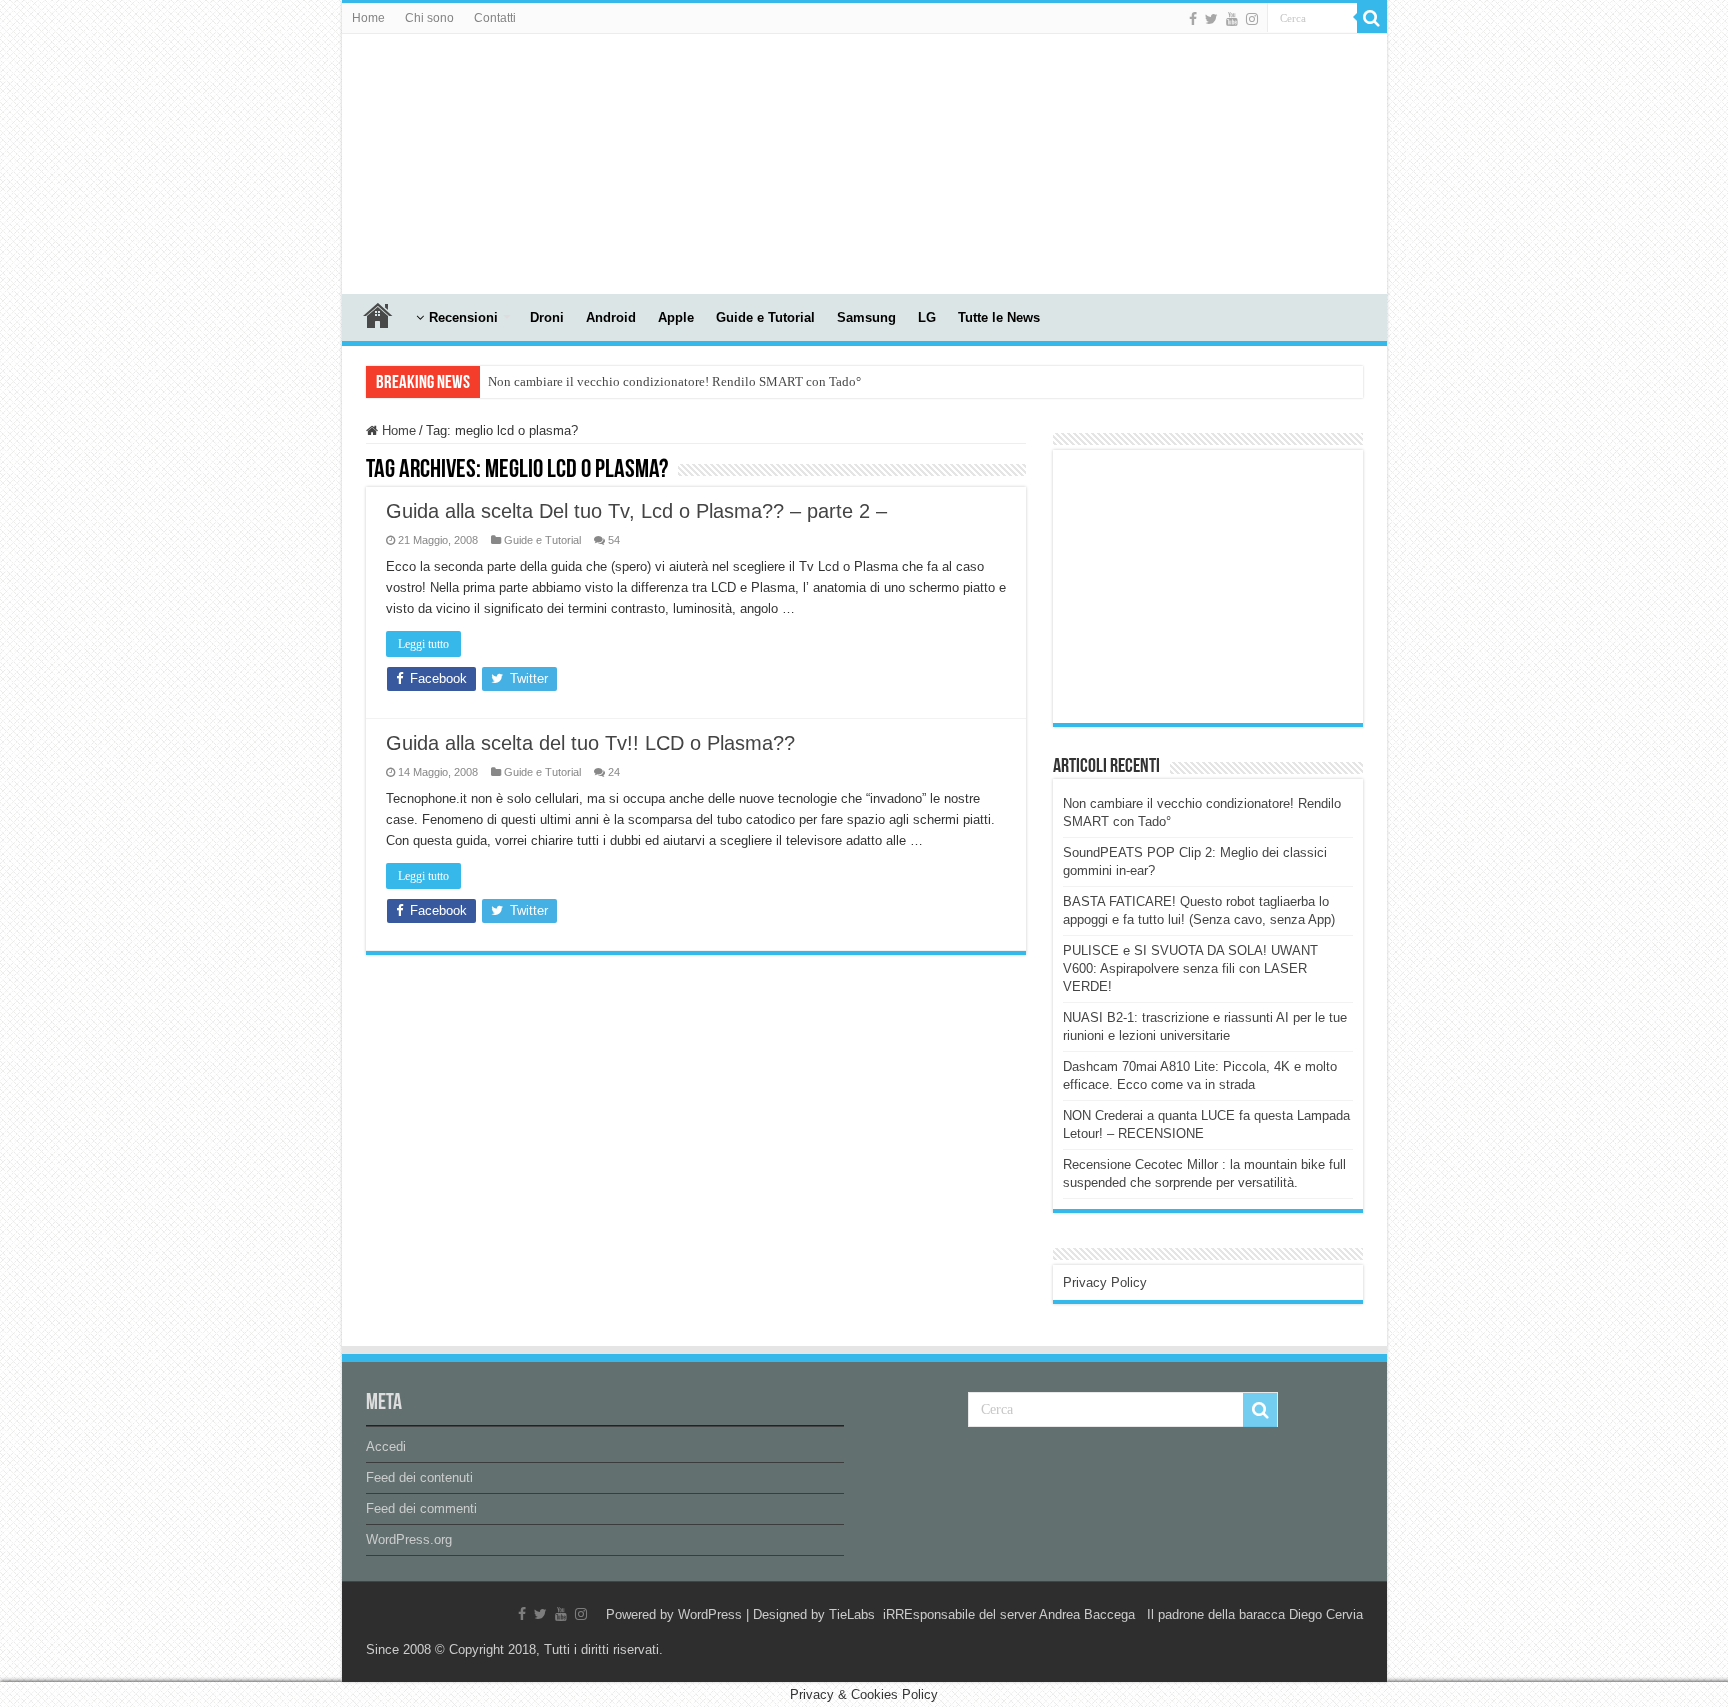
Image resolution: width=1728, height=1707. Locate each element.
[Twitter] (1211, 19)
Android (611, 317)
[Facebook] (1193, 19)
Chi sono (429, 18)
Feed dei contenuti (419, 1477)
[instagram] (1252, 19)
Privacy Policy (1105, 1282)
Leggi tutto (423, 644)
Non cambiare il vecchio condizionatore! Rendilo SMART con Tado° (674, 381)
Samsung (866, 317)
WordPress (710, 1614)
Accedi (386, 1446)
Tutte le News (999, 317)
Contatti (495, 18)
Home (368, 18)
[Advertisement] (1213, 585)
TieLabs (852, 1614)
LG (927, 317)
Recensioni (463, 317)
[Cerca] (1372, 18)
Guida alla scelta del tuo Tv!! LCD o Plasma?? (590, 743)
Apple (676, 317)
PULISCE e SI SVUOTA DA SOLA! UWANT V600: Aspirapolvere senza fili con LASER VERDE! (1190, 968)
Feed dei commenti (421, 1508)
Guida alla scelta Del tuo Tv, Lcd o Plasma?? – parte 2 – (636, 511)
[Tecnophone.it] (452, 160)
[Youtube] (1232, 19)
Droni (547, 317)
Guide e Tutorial (765, 317)
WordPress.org (409, 1539)
